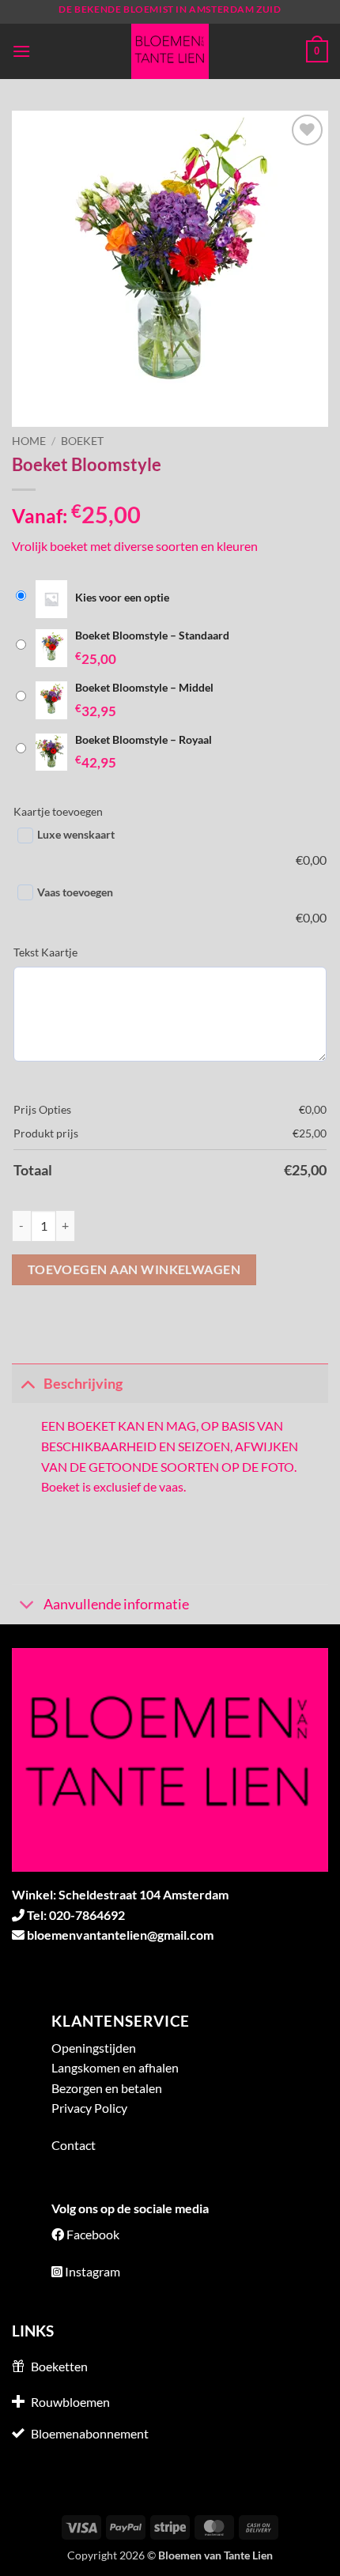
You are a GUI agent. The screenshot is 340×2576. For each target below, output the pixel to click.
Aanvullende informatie (116, 1604)
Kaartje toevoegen (58, 811)
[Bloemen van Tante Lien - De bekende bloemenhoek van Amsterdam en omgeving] (170, 51)
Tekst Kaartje (45, 952)
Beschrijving (83, 1384)
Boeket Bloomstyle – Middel (144, 687)
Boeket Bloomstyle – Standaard (152, 635)
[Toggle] (27, 1384)
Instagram (93, 2271)
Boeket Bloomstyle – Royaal (144, 739)
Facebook (93, 2234)
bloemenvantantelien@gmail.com (120, 1935)
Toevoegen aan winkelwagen (134, 1269)
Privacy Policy (89, 2108)
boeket (82, 441)
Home (29, 441)
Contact (74, 2145)
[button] (21, 51)
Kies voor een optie (122, 597)
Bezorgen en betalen (107, 2088)
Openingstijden (94, 2048)
